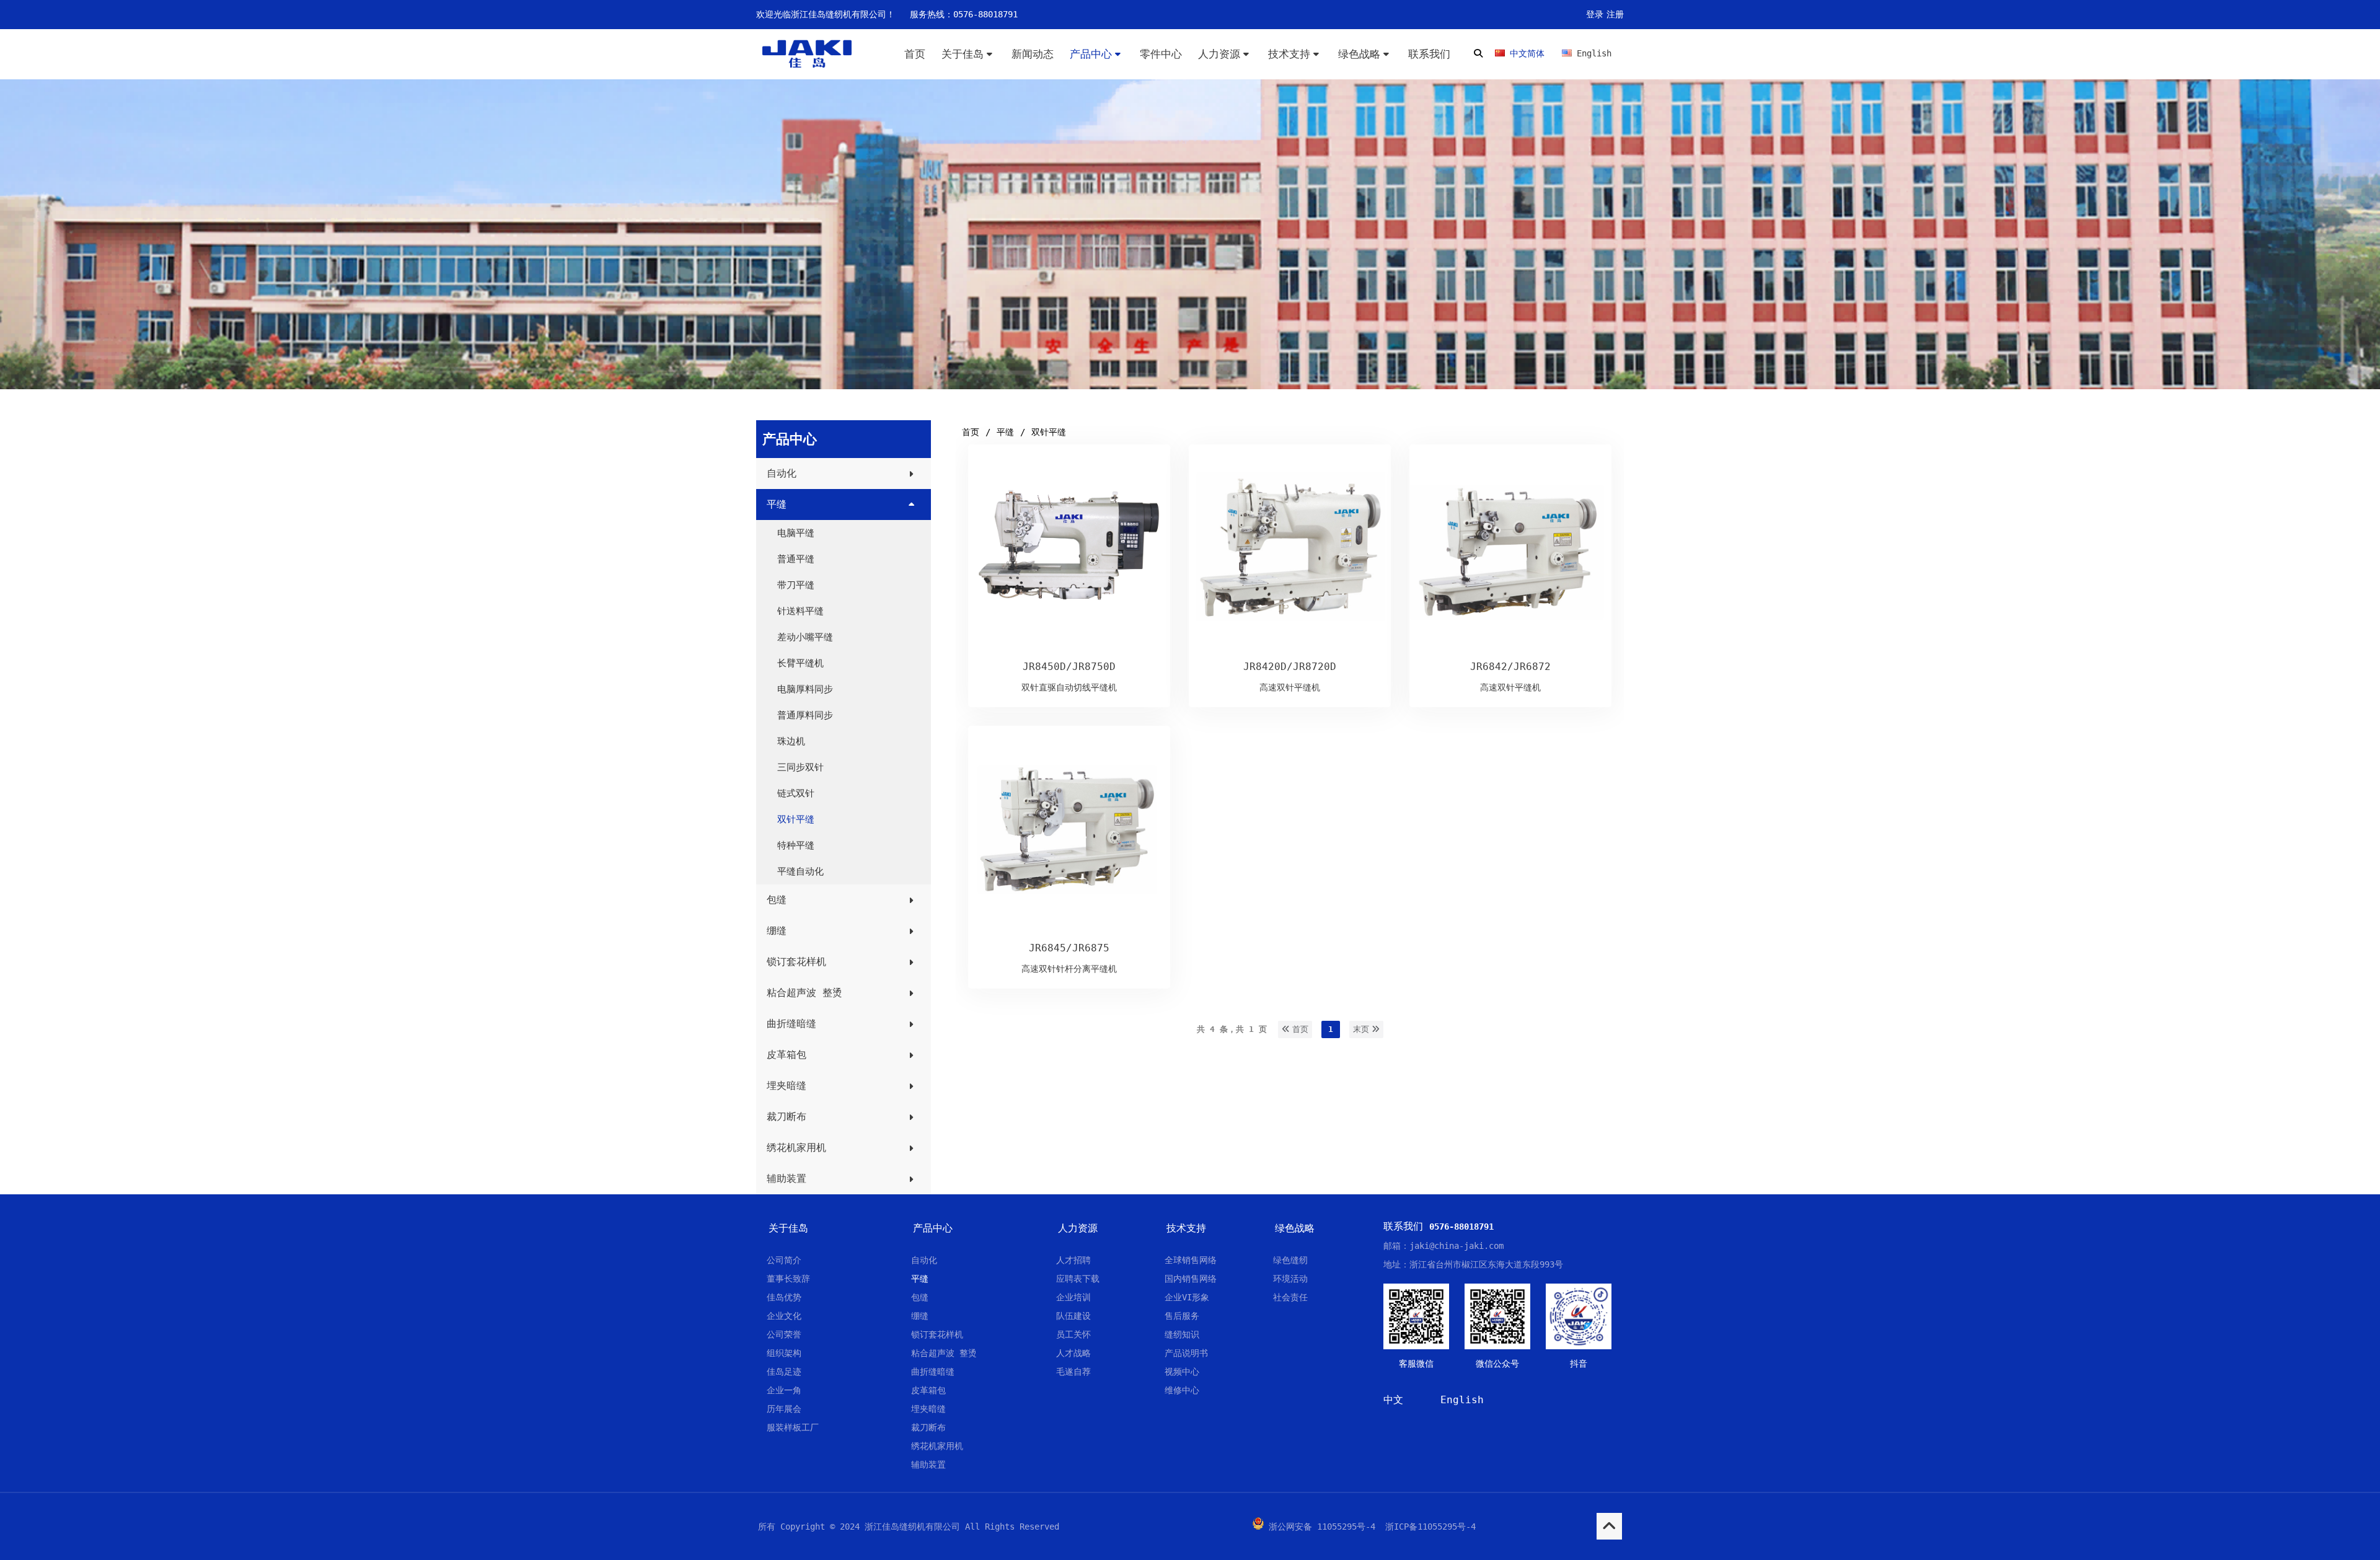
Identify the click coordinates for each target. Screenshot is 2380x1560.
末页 (1362, 1029)
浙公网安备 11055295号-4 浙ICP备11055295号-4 (1372, 1527)
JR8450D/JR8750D (1069, 667)
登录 (1595, 14)
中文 (1393, 1400)
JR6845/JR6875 (1069, 948)
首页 (971, 432)
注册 (1615, 14)
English (1462, 1400)
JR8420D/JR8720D (1290, 667)
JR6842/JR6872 (1510, 667)
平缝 (1005, 432)
